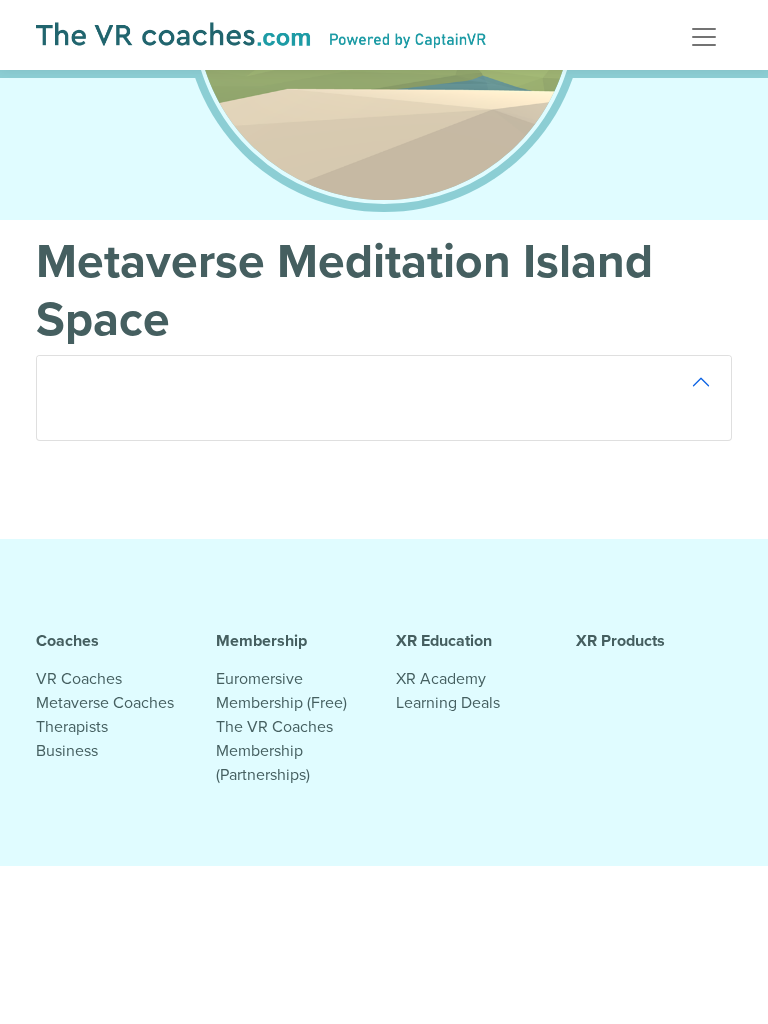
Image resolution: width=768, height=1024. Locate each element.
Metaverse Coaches (105, 702)
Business (67, 750)
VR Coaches (79, 678)
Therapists (72, 726)
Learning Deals (448, 702)
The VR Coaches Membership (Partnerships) (274, 750)
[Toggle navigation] (704, 35)
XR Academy (441, 678)
